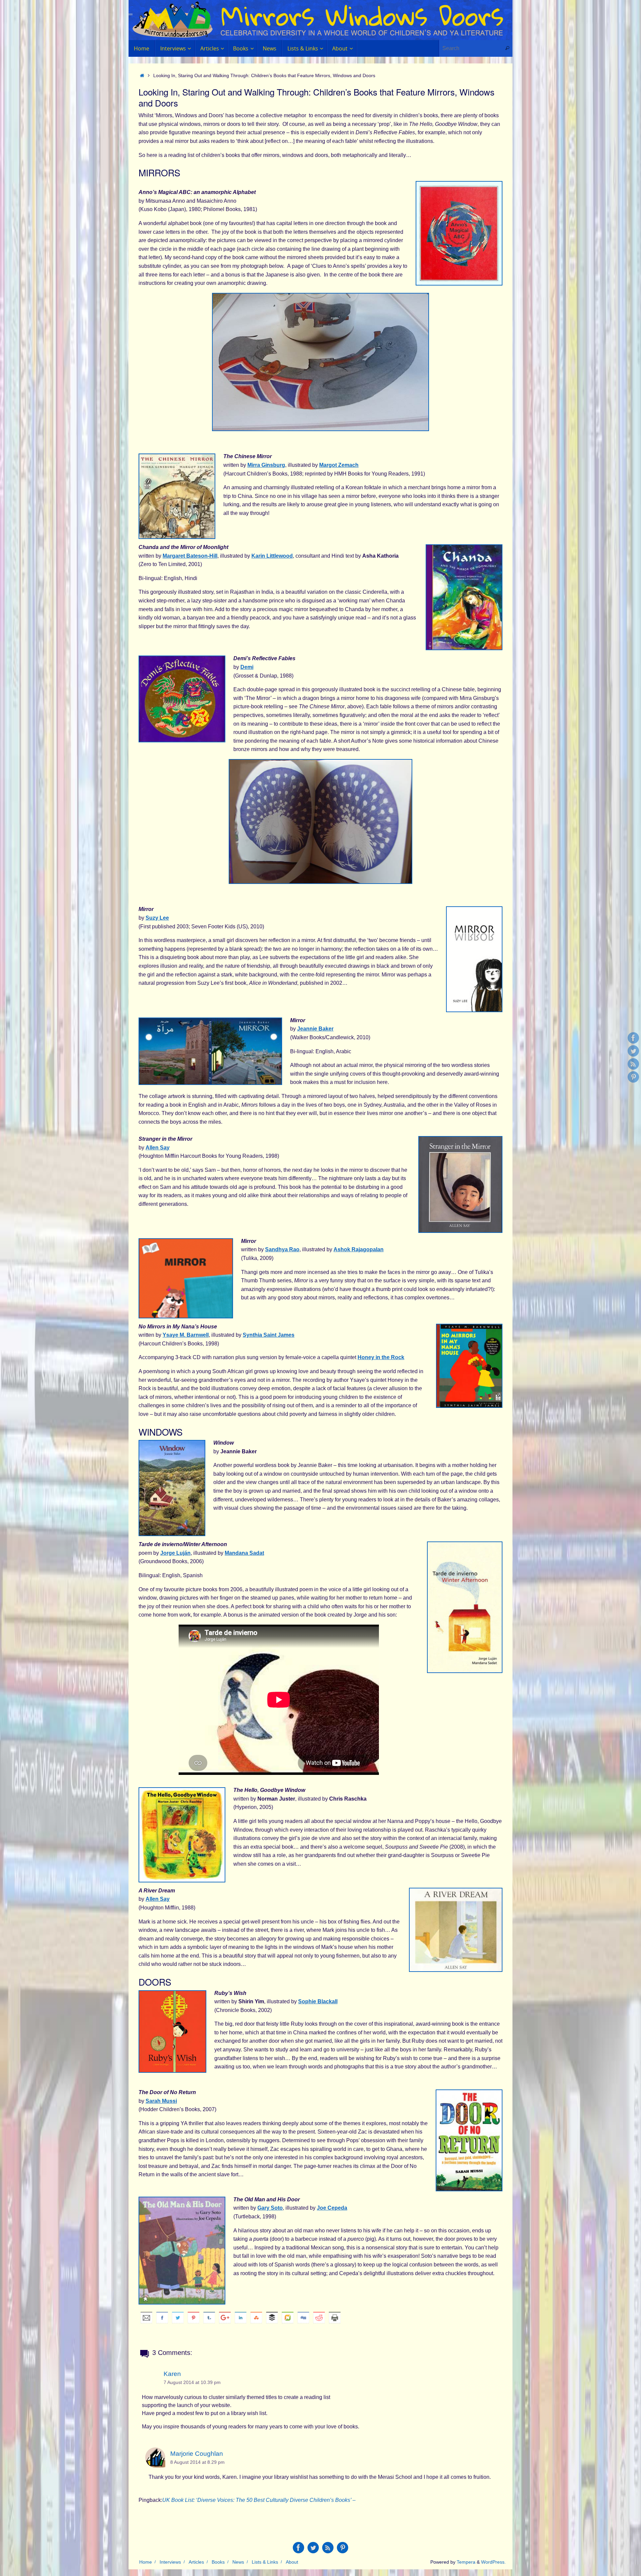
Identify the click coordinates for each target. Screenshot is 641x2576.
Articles (196, 2562)
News (238, 2562)
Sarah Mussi (161, 2101)
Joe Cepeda (332, 2208)
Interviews (170, 2562)
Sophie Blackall (318, 2001)
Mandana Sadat (244, 1553)
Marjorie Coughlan (197, 2454)
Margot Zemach (339, 465)
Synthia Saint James (269, 1335)
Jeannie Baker (315, 1029)
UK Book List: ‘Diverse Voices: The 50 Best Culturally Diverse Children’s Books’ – (259, 2500)
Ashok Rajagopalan (359, 1249)
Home (146, 2562)
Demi (247, 667)
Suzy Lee (157, 918)
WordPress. (493, 2562)
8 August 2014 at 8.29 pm (197, 2462)
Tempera (466, 2562)
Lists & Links (265, 2562)
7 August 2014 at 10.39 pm (192, 2382)
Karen (172, 2374)
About (292, 2562)
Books (218, 2562)
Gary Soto (270, 2208)
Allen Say (158, 1148)
